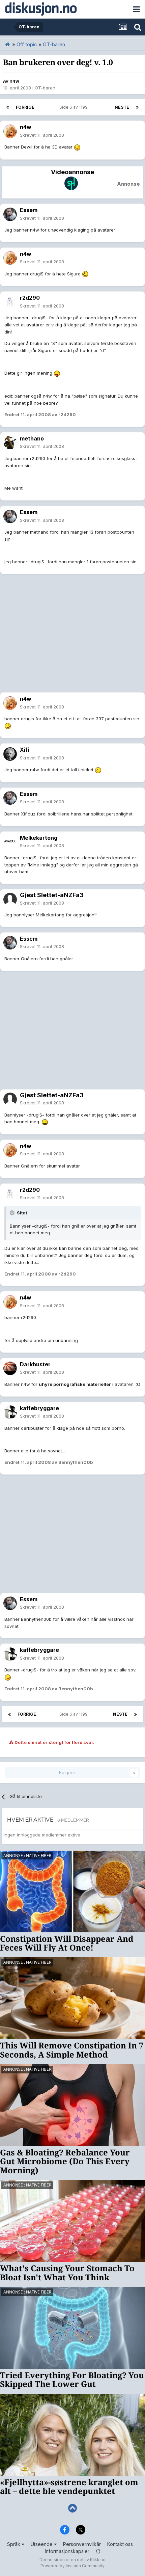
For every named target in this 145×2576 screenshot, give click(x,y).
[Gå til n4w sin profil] (10, 131)
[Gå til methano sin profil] (10, 442)
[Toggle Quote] (13, 1213)
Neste (122, 107)
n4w (14, 81)
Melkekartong (39, 838)
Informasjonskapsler (67, 2551)
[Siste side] (137, 107)
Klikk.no (98, 2560)
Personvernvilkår (82, 2544)
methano (32, 438)
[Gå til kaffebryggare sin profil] (10, 1412)
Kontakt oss (120, 2544)
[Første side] (8, 107)
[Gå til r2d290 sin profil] (10, 302)
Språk (14, 2544)
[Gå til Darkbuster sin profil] (10, 1368)
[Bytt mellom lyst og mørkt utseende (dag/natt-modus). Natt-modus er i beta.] (98, 2551)
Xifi (24, 750)
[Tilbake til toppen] (72, 2508)
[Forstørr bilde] (77, 147)
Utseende (42, 2544)
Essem (29, 210)
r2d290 (30, 298)
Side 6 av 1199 (75, 107)
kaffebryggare (39, 1408)
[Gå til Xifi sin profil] (10, 754)
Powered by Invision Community (72, 2566)
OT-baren (45, 88)
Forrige (25, 107)
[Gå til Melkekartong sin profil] (10, 842)
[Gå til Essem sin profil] (10, 214)
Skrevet (42, 135)
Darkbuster (35, 1364)
